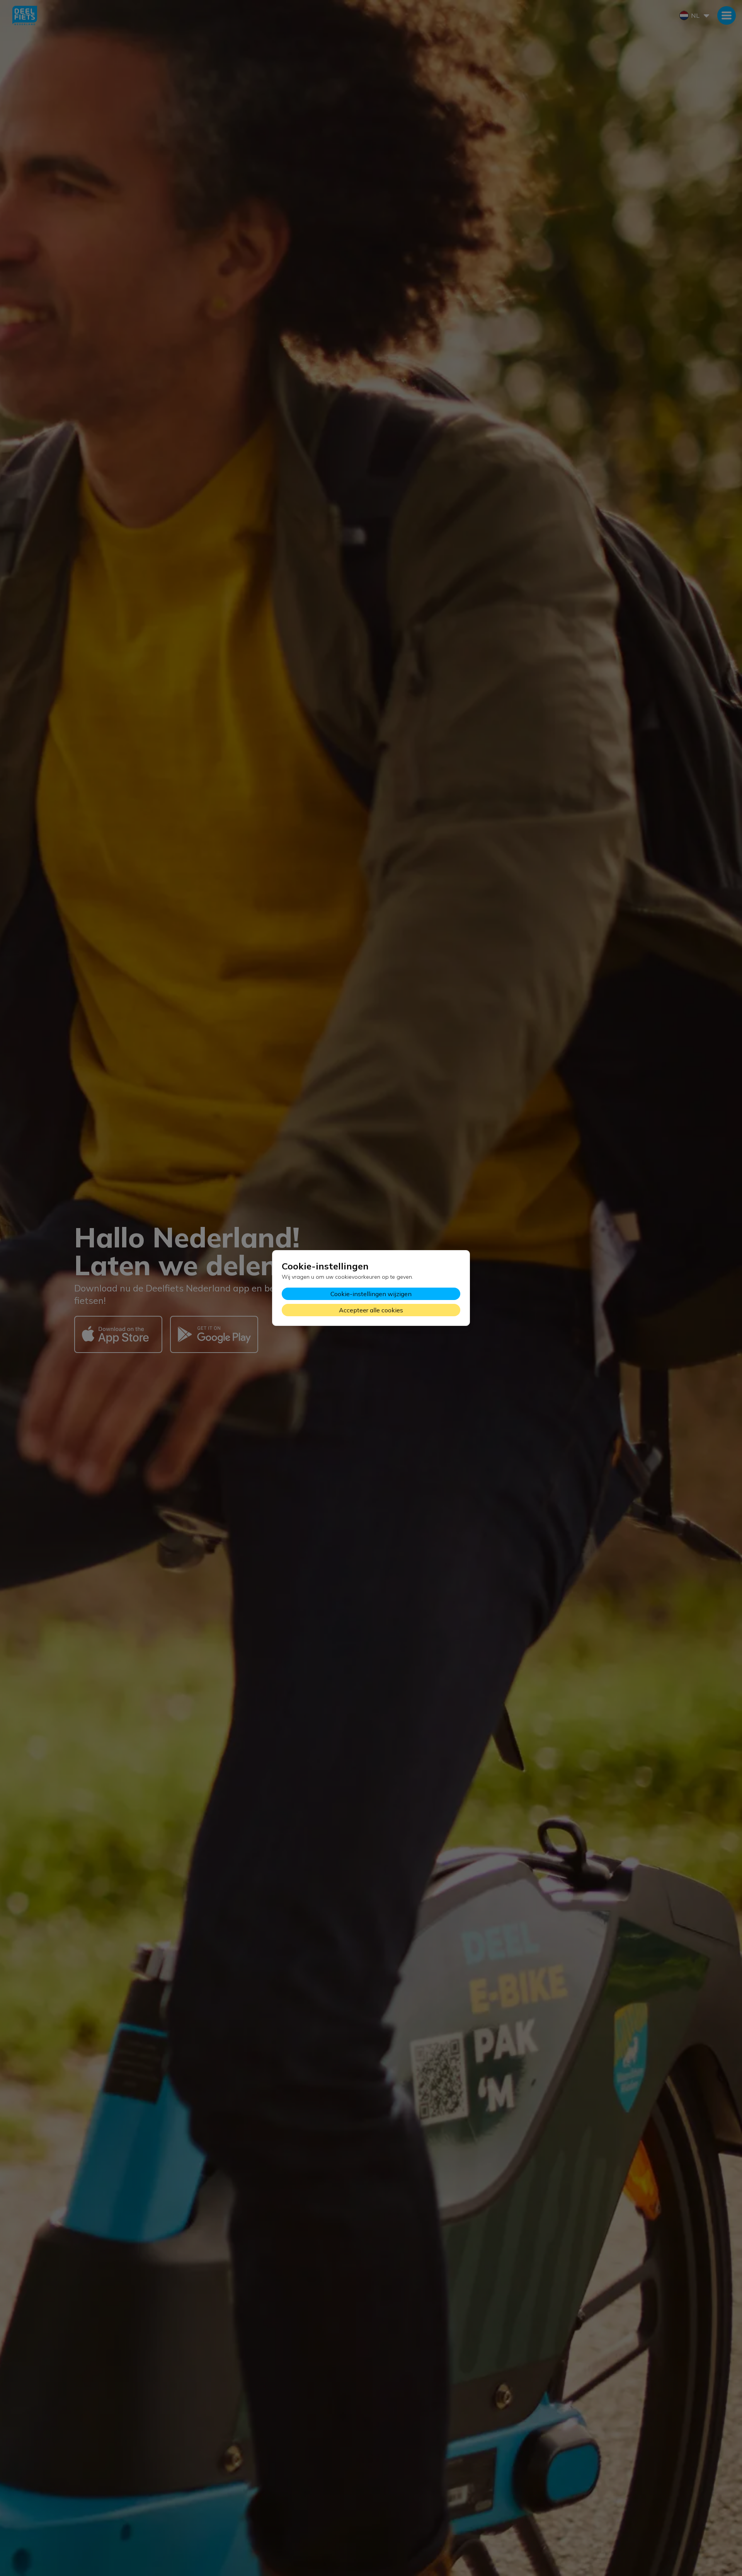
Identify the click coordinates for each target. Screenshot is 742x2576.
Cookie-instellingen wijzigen (371, 1294)
